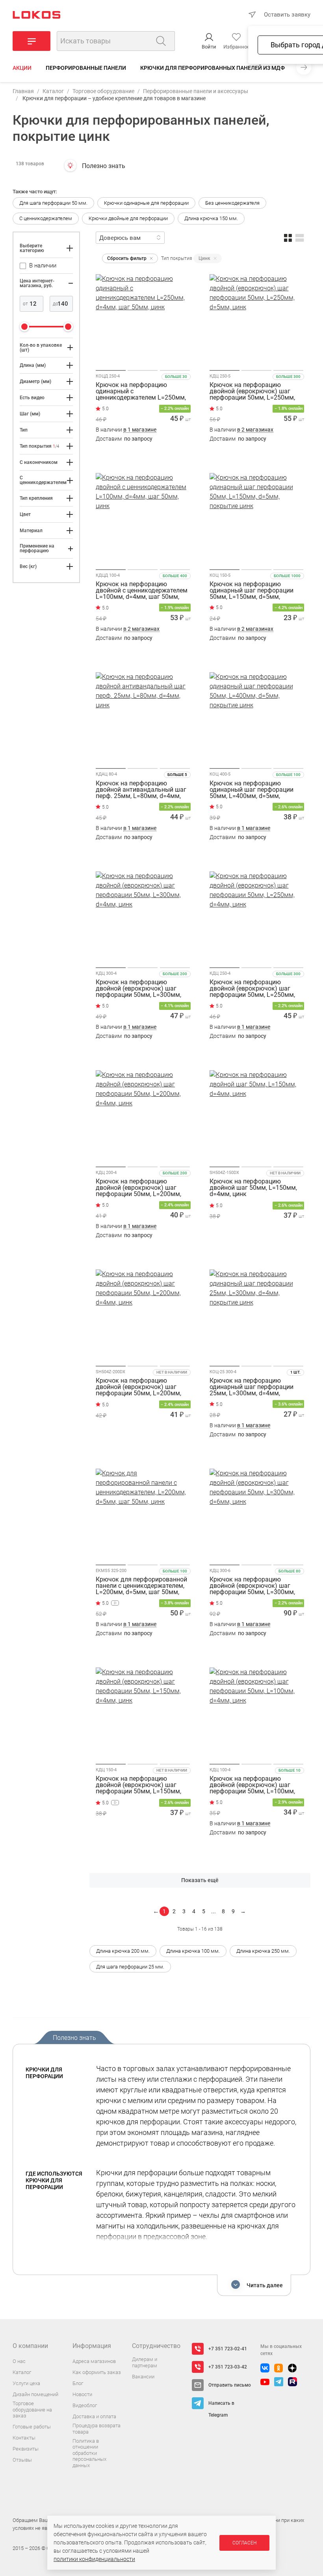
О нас (19, 2361)
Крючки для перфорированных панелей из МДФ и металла (229, 68)
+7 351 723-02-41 (228, 2349)
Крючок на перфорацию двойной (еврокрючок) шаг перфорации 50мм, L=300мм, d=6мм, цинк (252, 1586)
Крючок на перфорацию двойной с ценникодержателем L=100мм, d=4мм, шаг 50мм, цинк (142, 591)
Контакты (24, 2438)
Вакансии (143, 2377)
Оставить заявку (287, 15)
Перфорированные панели (86, 68)
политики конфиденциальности (94, 2559)
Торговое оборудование (103, 91)
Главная (23, 91)
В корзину (143, 454)
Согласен (244, 2543)
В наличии (126, 430)
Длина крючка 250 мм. (263, 1951)
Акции (22, 68)
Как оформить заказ (97, 2372)
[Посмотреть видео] (115, 1603)
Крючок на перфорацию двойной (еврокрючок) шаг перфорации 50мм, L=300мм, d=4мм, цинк (138, 989)
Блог (78, 2383)
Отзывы (22, 2460)
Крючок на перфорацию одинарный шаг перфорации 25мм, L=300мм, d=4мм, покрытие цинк (252, 1387)
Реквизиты (26, 2449)
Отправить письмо (230, 2385)
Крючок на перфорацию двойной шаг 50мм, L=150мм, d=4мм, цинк (253, 1188)
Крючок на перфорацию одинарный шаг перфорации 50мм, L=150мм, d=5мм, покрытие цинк (252, 591)
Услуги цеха (26, 2383)
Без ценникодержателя (232, 203)
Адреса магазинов (94, 2361)
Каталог (53, 91)
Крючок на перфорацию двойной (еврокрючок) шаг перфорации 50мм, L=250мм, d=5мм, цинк (252, 391)
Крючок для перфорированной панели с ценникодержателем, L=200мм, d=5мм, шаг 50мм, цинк (141, 1586)
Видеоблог (85, 2405)
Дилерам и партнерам (145, 2362)
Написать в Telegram (221, 2405)
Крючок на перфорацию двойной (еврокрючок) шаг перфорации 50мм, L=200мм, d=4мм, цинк (138, 1188)
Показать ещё (200, 1880)
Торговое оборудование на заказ (32, 2410)
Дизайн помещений (35, 2394)
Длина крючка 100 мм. (193, 1951)
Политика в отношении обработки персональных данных (89, 2453)
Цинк (204, 258)
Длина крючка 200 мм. (123, 1951)
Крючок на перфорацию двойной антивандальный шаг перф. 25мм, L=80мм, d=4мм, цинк (141, 790)
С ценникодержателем (46, 218)
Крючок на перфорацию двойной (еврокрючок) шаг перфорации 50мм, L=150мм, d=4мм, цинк (138, 1785)
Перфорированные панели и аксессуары (196, 91)
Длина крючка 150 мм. (211, 218)
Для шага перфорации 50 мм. (53, 203)
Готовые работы (32, 2427)
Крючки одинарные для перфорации (146, 203)
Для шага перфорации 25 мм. (130, 1967)
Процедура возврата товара (97, 2429)
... (213, 1911)
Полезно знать (104, 166)
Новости (82, 2394)
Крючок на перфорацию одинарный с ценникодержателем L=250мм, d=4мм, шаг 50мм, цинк (141, 391)
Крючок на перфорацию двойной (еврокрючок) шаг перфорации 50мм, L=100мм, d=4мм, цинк (252, 1785)
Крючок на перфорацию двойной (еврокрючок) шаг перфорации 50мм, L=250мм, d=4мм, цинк (252, 989)
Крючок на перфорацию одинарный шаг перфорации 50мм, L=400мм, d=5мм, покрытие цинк (252, 790)
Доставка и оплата (94, 2416)
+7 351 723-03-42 (228, 2367)
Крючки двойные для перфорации (128, 218)
